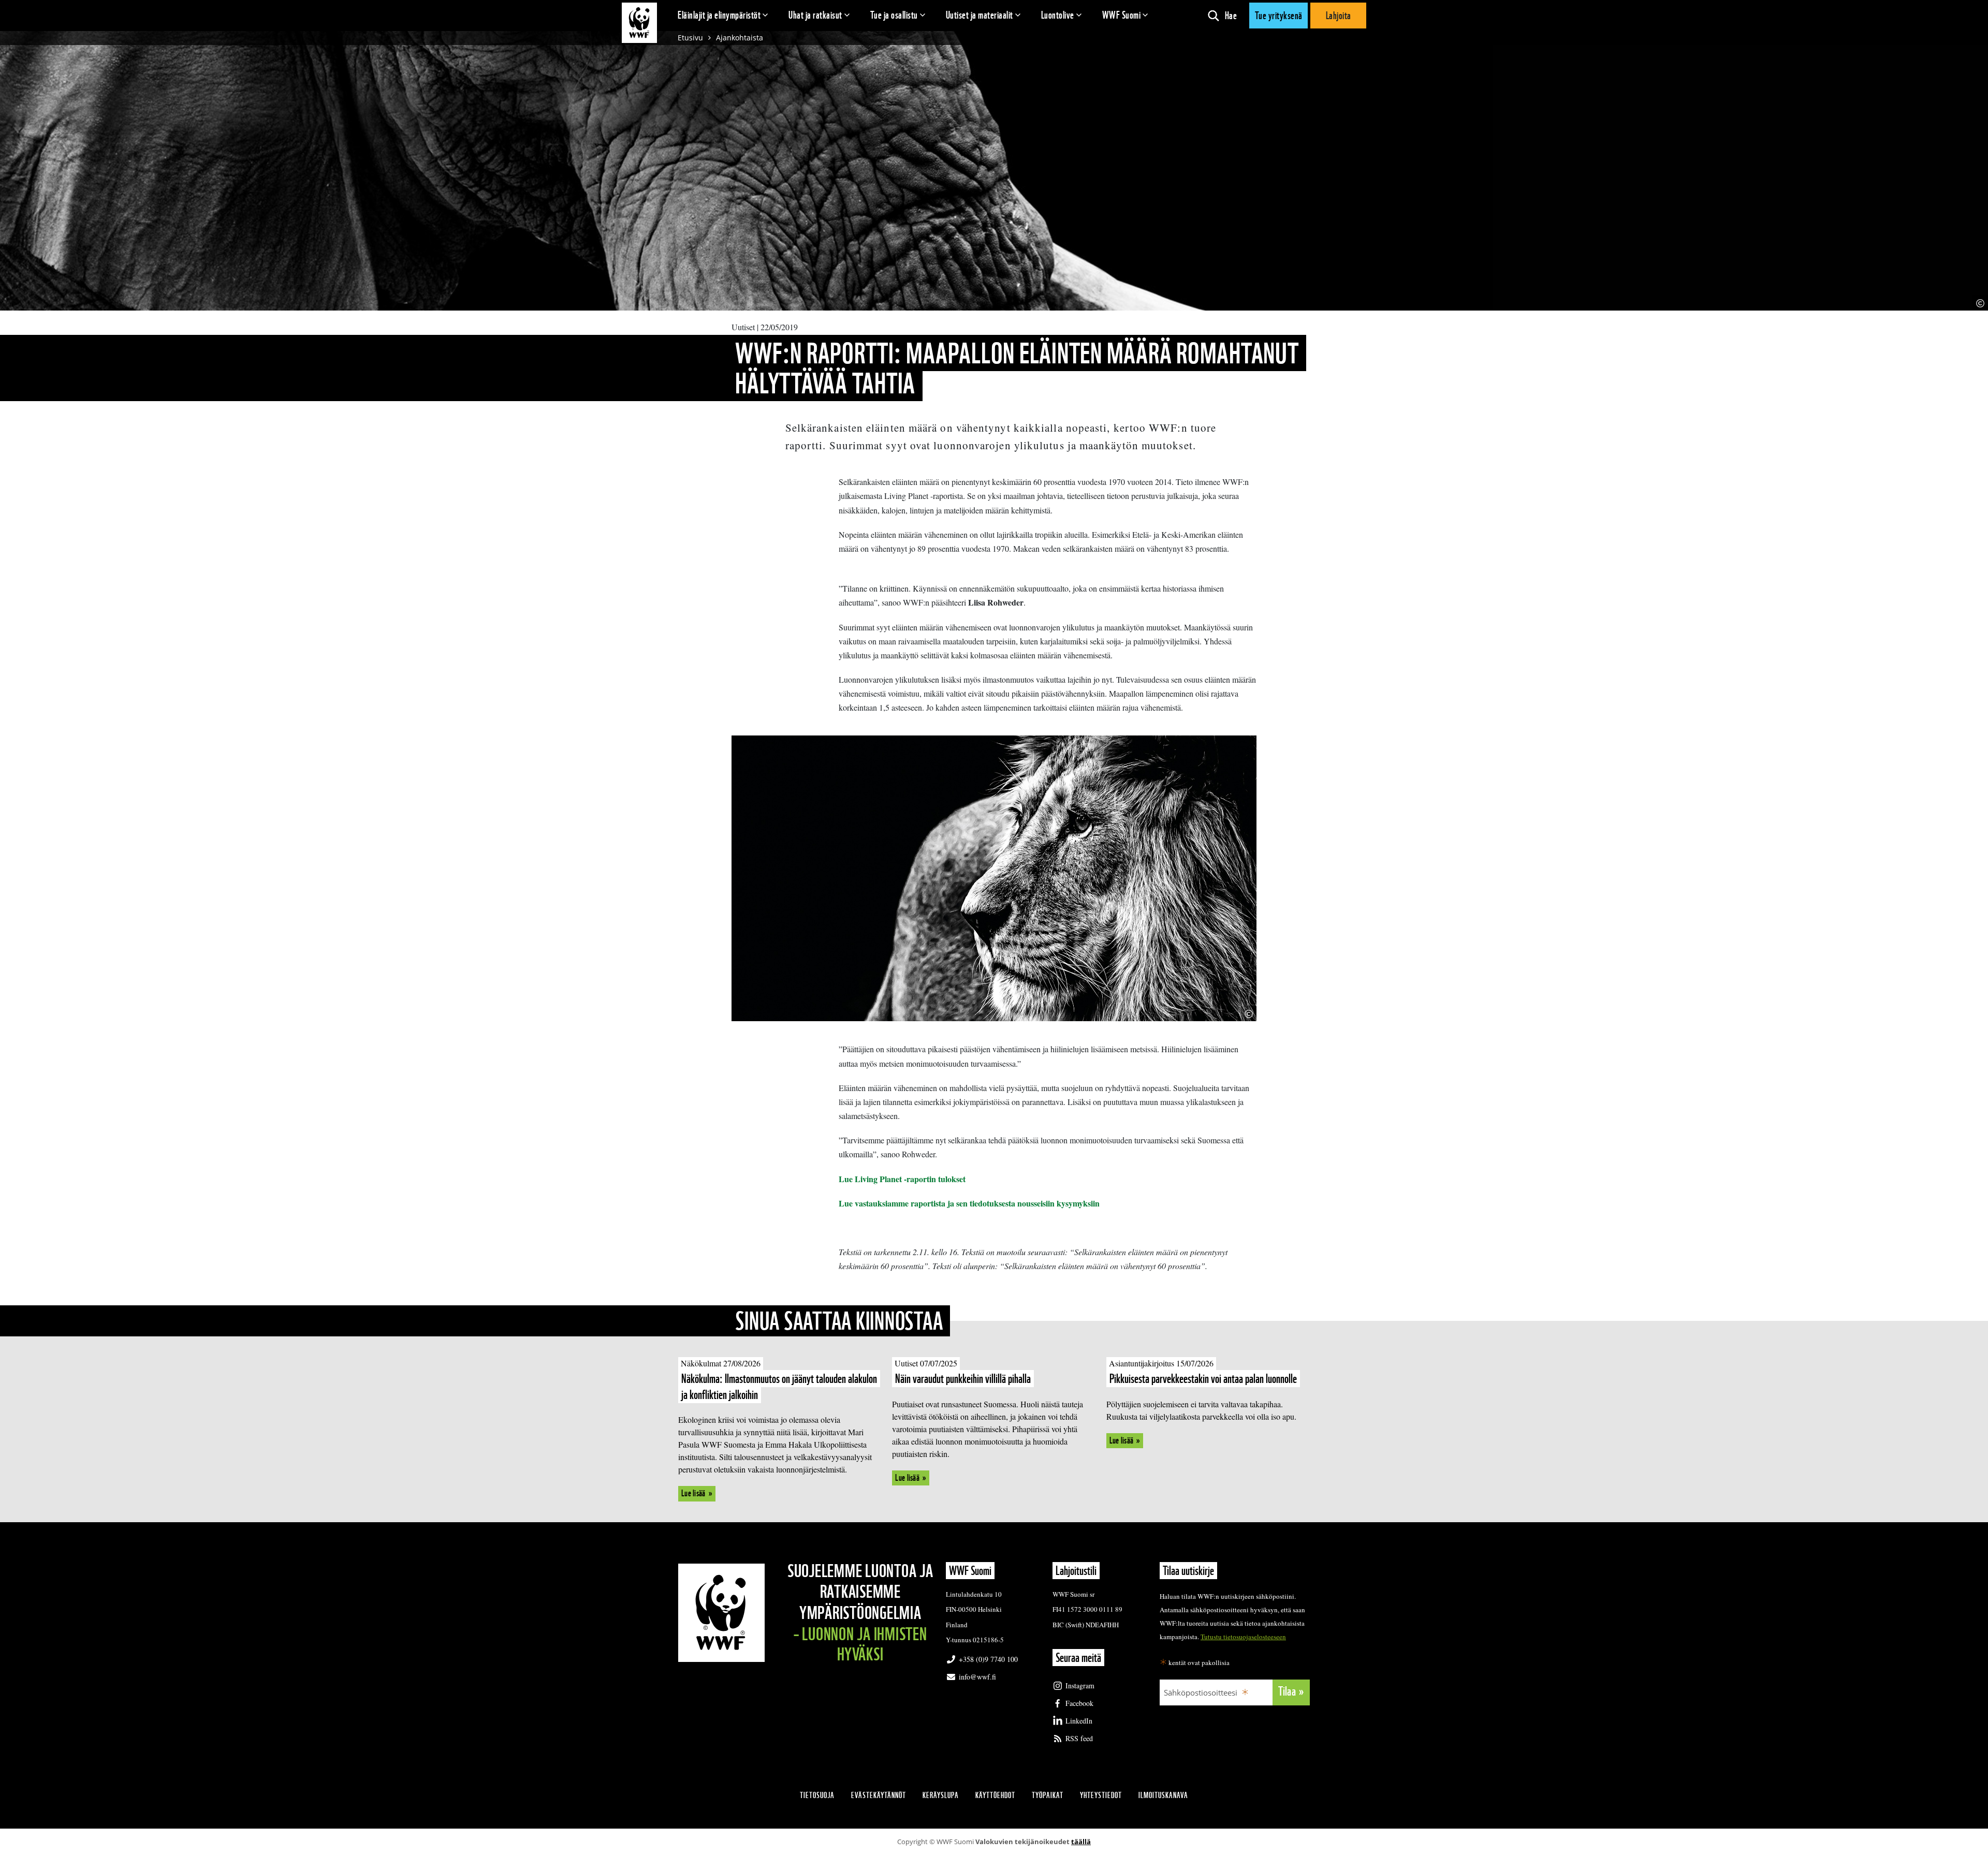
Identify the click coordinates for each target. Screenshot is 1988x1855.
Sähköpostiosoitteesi (1201, 1692)
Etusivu (690, 38)
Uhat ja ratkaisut (815, 15)
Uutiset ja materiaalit (980, 15)
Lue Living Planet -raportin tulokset (902, 1179)
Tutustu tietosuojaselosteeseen (1243, 1637)
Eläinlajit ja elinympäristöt (719, 15)
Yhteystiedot (1101, 1795)
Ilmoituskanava (1163, 1795)
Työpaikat (1048, 1795)
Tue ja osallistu (894, 15)
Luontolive (1058, 15)
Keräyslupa (941, 1795)
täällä (1081, 1842)
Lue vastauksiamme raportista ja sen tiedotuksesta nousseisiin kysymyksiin (969, 1203)
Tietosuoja (817, 1795)
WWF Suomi (1122, 15)
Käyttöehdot (995, 1795)
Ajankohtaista (740, 38)
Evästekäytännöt (879, 1795)
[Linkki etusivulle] (639, 23)
